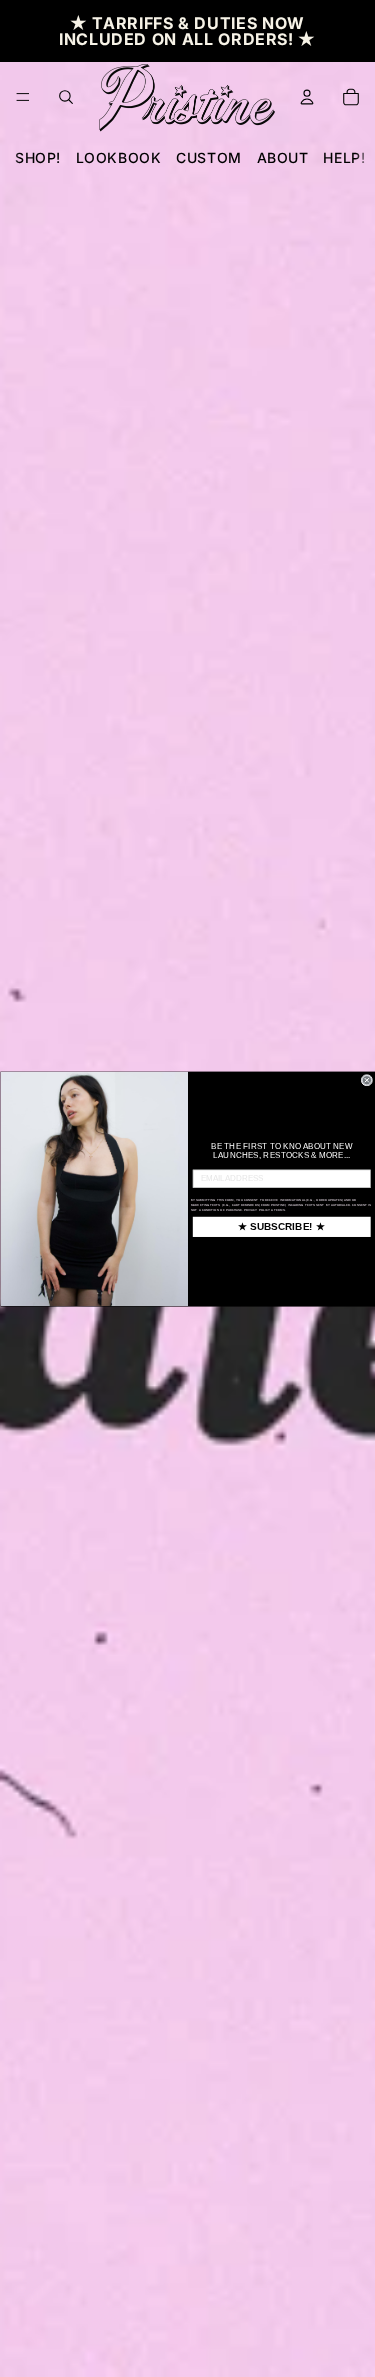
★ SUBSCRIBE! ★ (281, 1226)
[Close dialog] (367, 1080)
